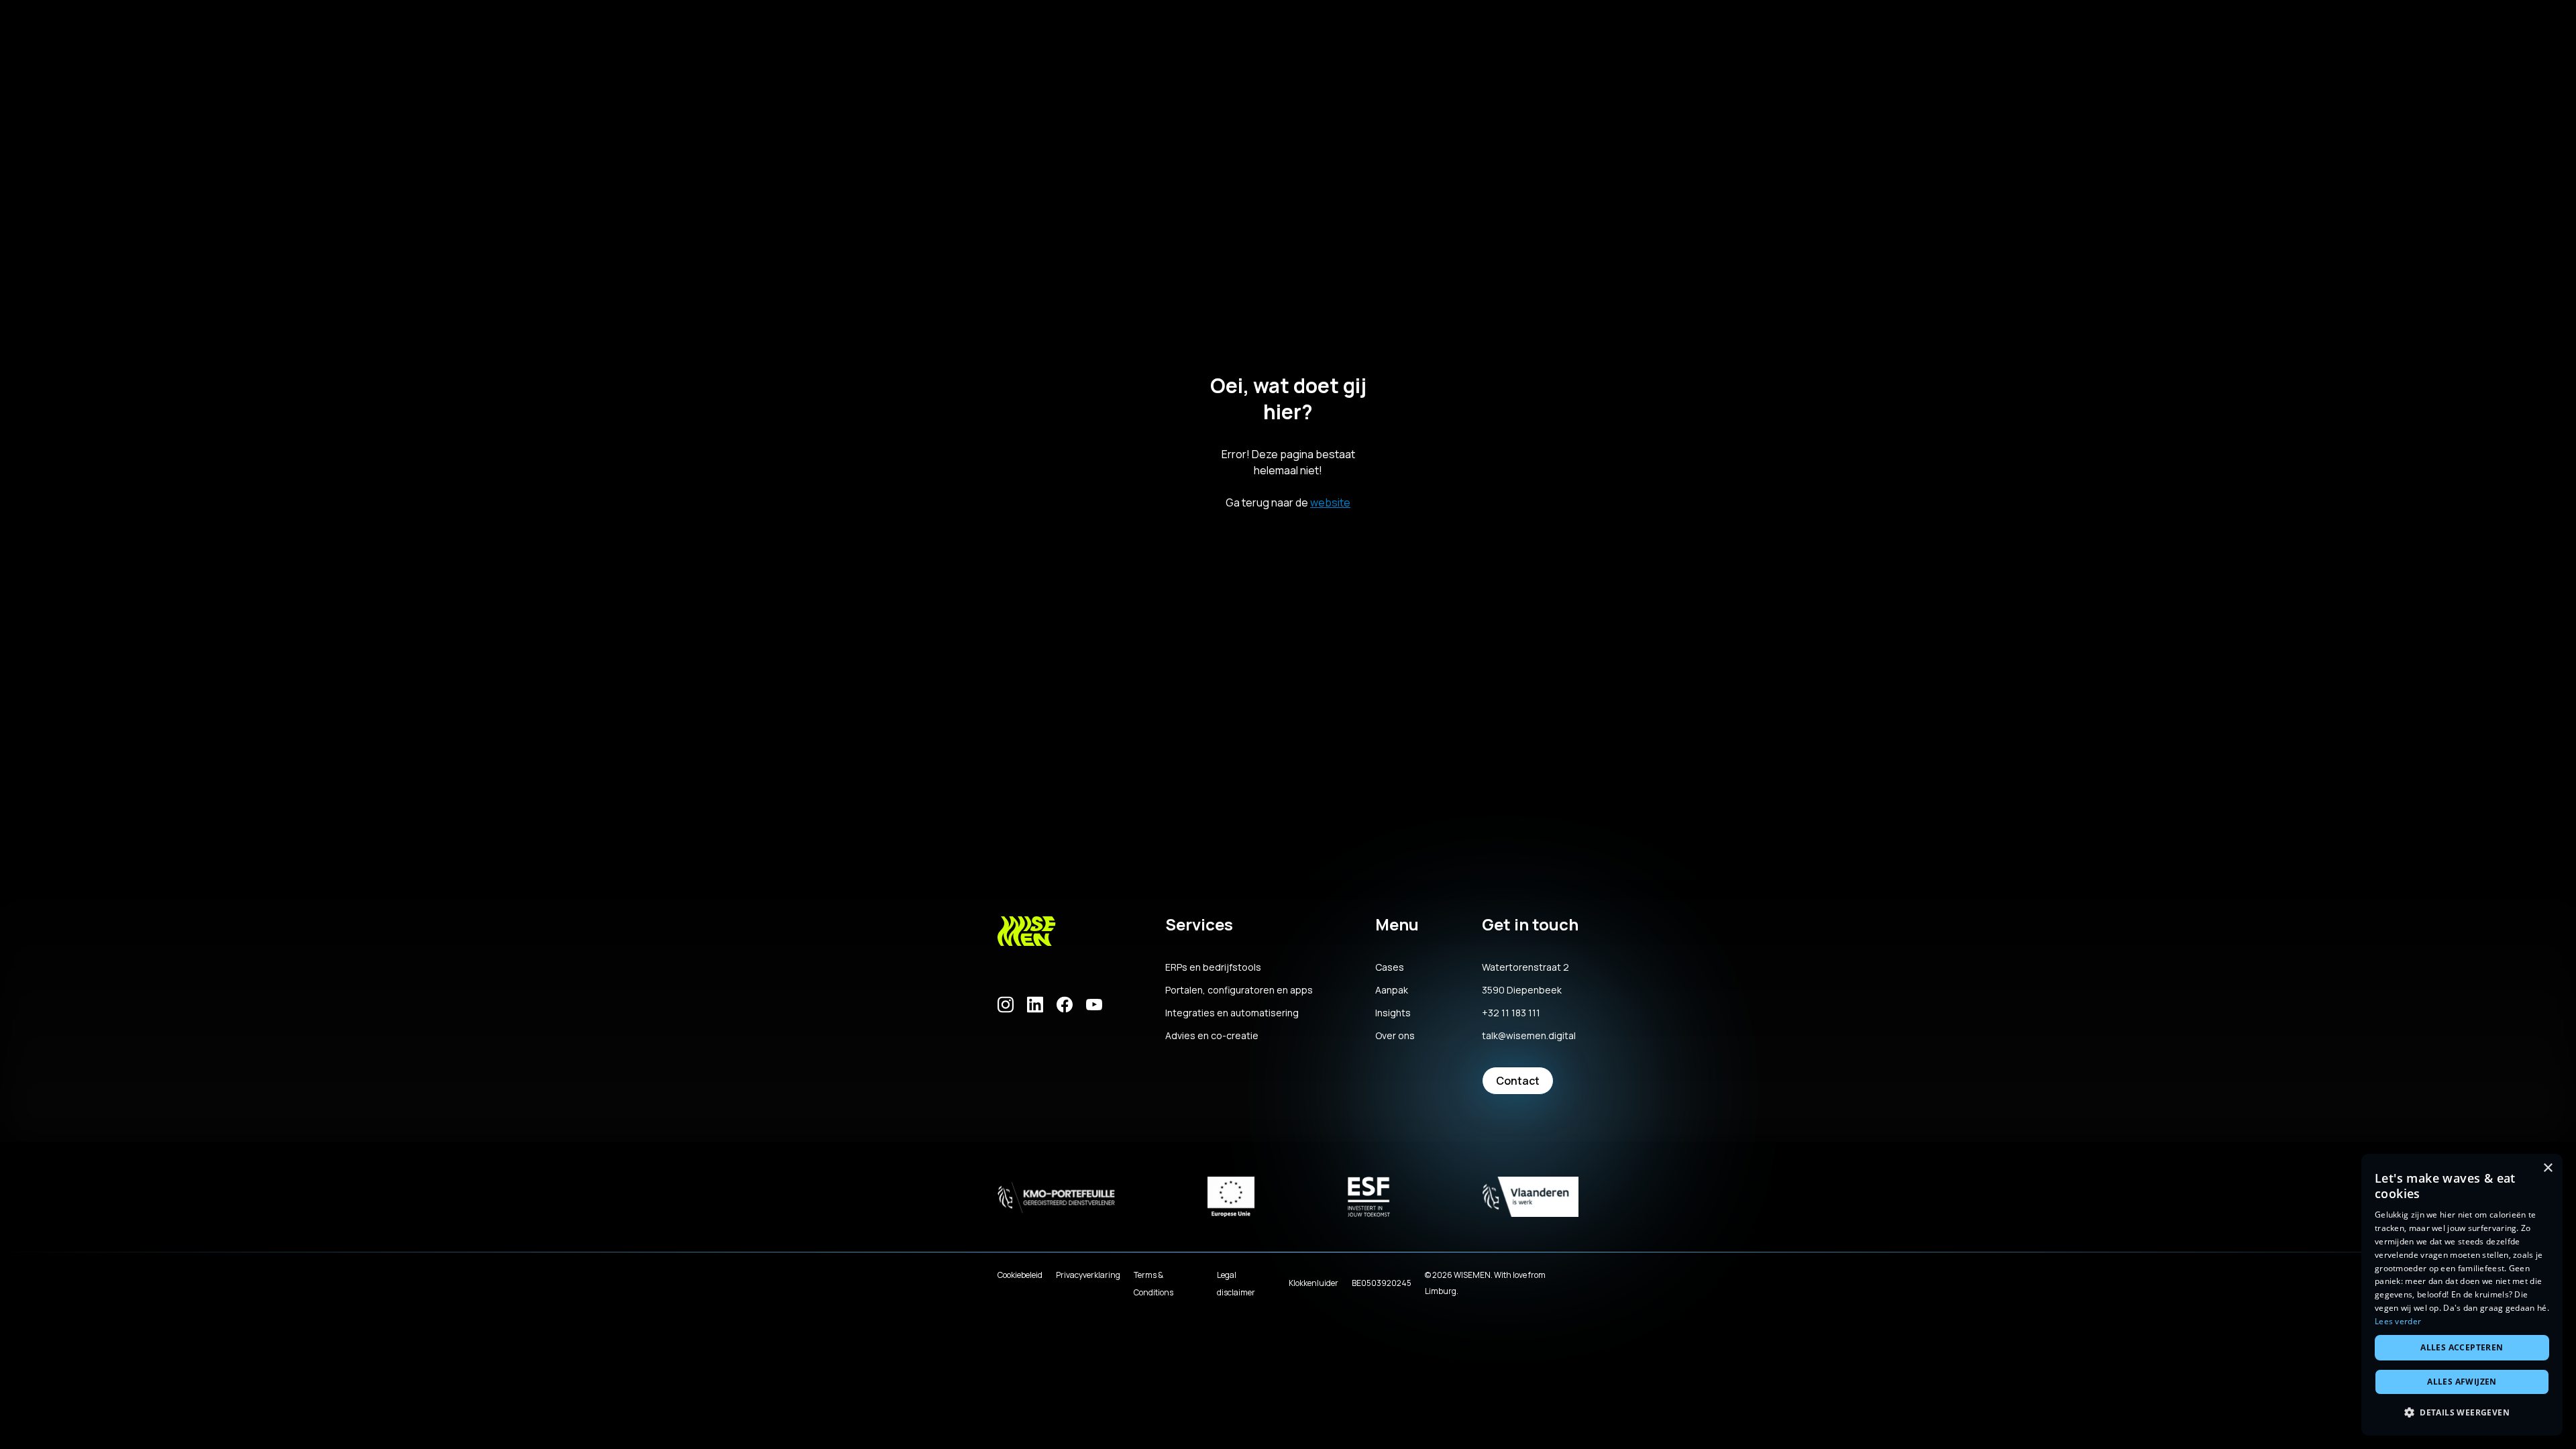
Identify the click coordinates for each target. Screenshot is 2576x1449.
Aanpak (1392, 990)
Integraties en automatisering (1232, 1013)
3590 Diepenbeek (1522, 990)
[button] (2462, 1413)
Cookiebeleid (1020, 1275)
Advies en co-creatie (1212, 1036)
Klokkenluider (1313, 1283)
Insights (1393, 1013)
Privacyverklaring (1088, 1275)
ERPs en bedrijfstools (1213, 967)
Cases (1390, 967)
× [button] (2547, 1168)
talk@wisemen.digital (1529, 1036)
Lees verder (2398, 1321)
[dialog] (2462, 1295)
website (1330, 502)
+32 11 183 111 (1511, 1013)
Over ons (1395, 1036)
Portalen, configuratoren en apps (1239, 990)
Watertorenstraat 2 (1525, 967)
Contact (1518, 1081)
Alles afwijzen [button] (2462, 1382)
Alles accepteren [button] (2462, 1347)
